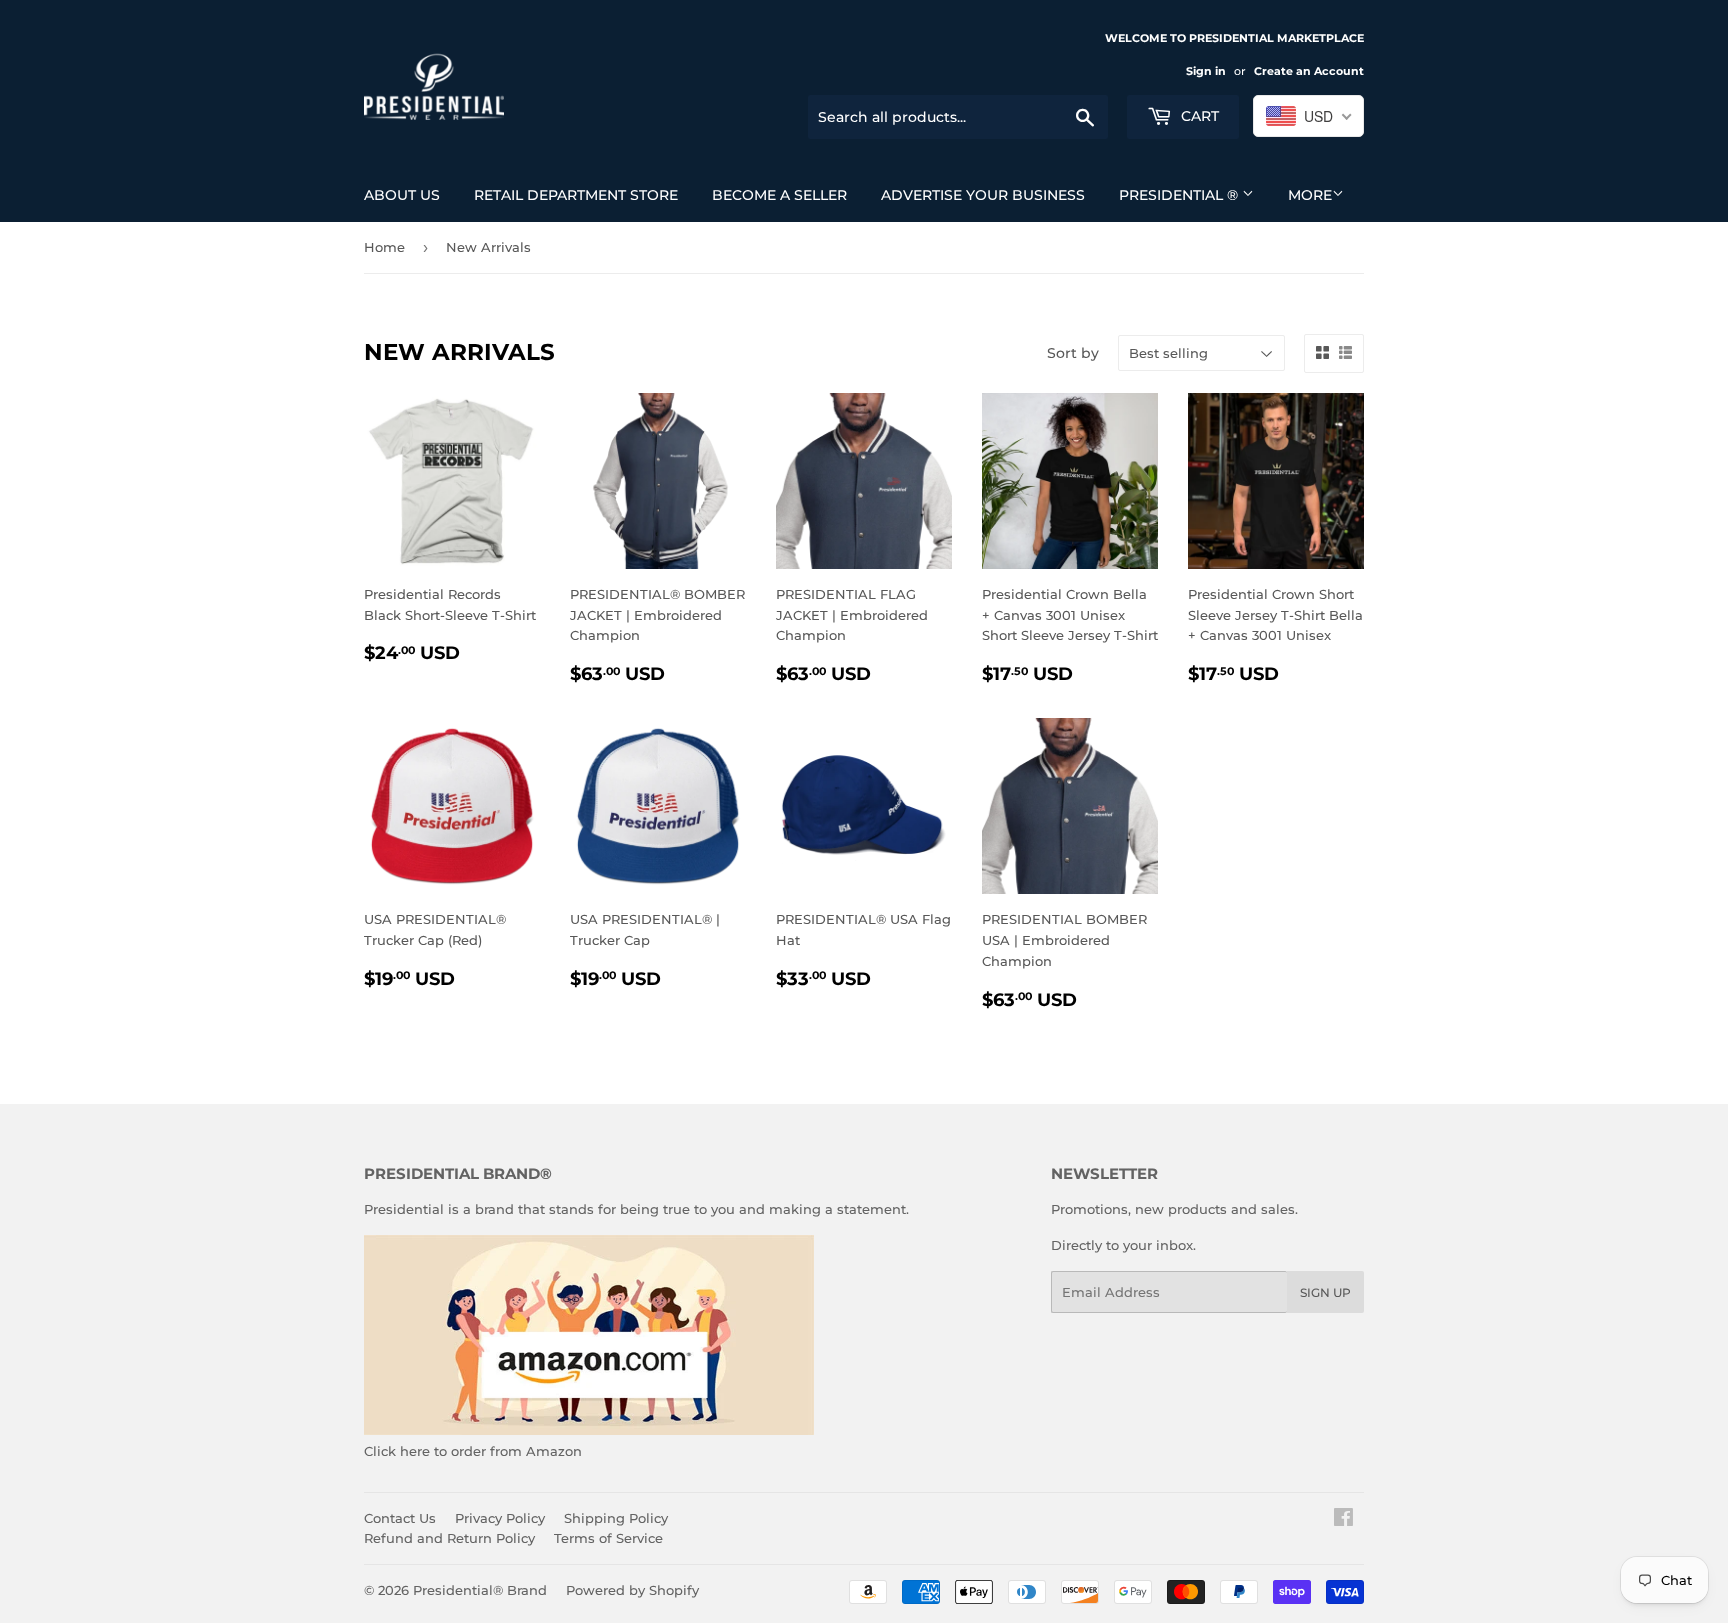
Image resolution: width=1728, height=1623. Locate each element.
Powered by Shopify (632, 1590)
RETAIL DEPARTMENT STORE (576, 195)
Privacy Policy (500, 1518)
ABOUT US (402, 195)
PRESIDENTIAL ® (1180, 195)
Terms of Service (608, 1538)
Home (384, 247)
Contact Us (400, 1518)
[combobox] (1308, 116)
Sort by (1073, 353)
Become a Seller (779, 195)
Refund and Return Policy (449, 1538)
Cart (1198, 116)
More (1310, 195)
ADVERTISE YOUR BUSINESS (983, 195)
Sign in (1206, 71)
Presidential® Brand (480, 1590)
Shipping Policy (616, 1518)
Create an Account (1309, 71)
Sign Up (1325, 1292)
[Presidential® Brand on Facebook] (1343, 1520)
